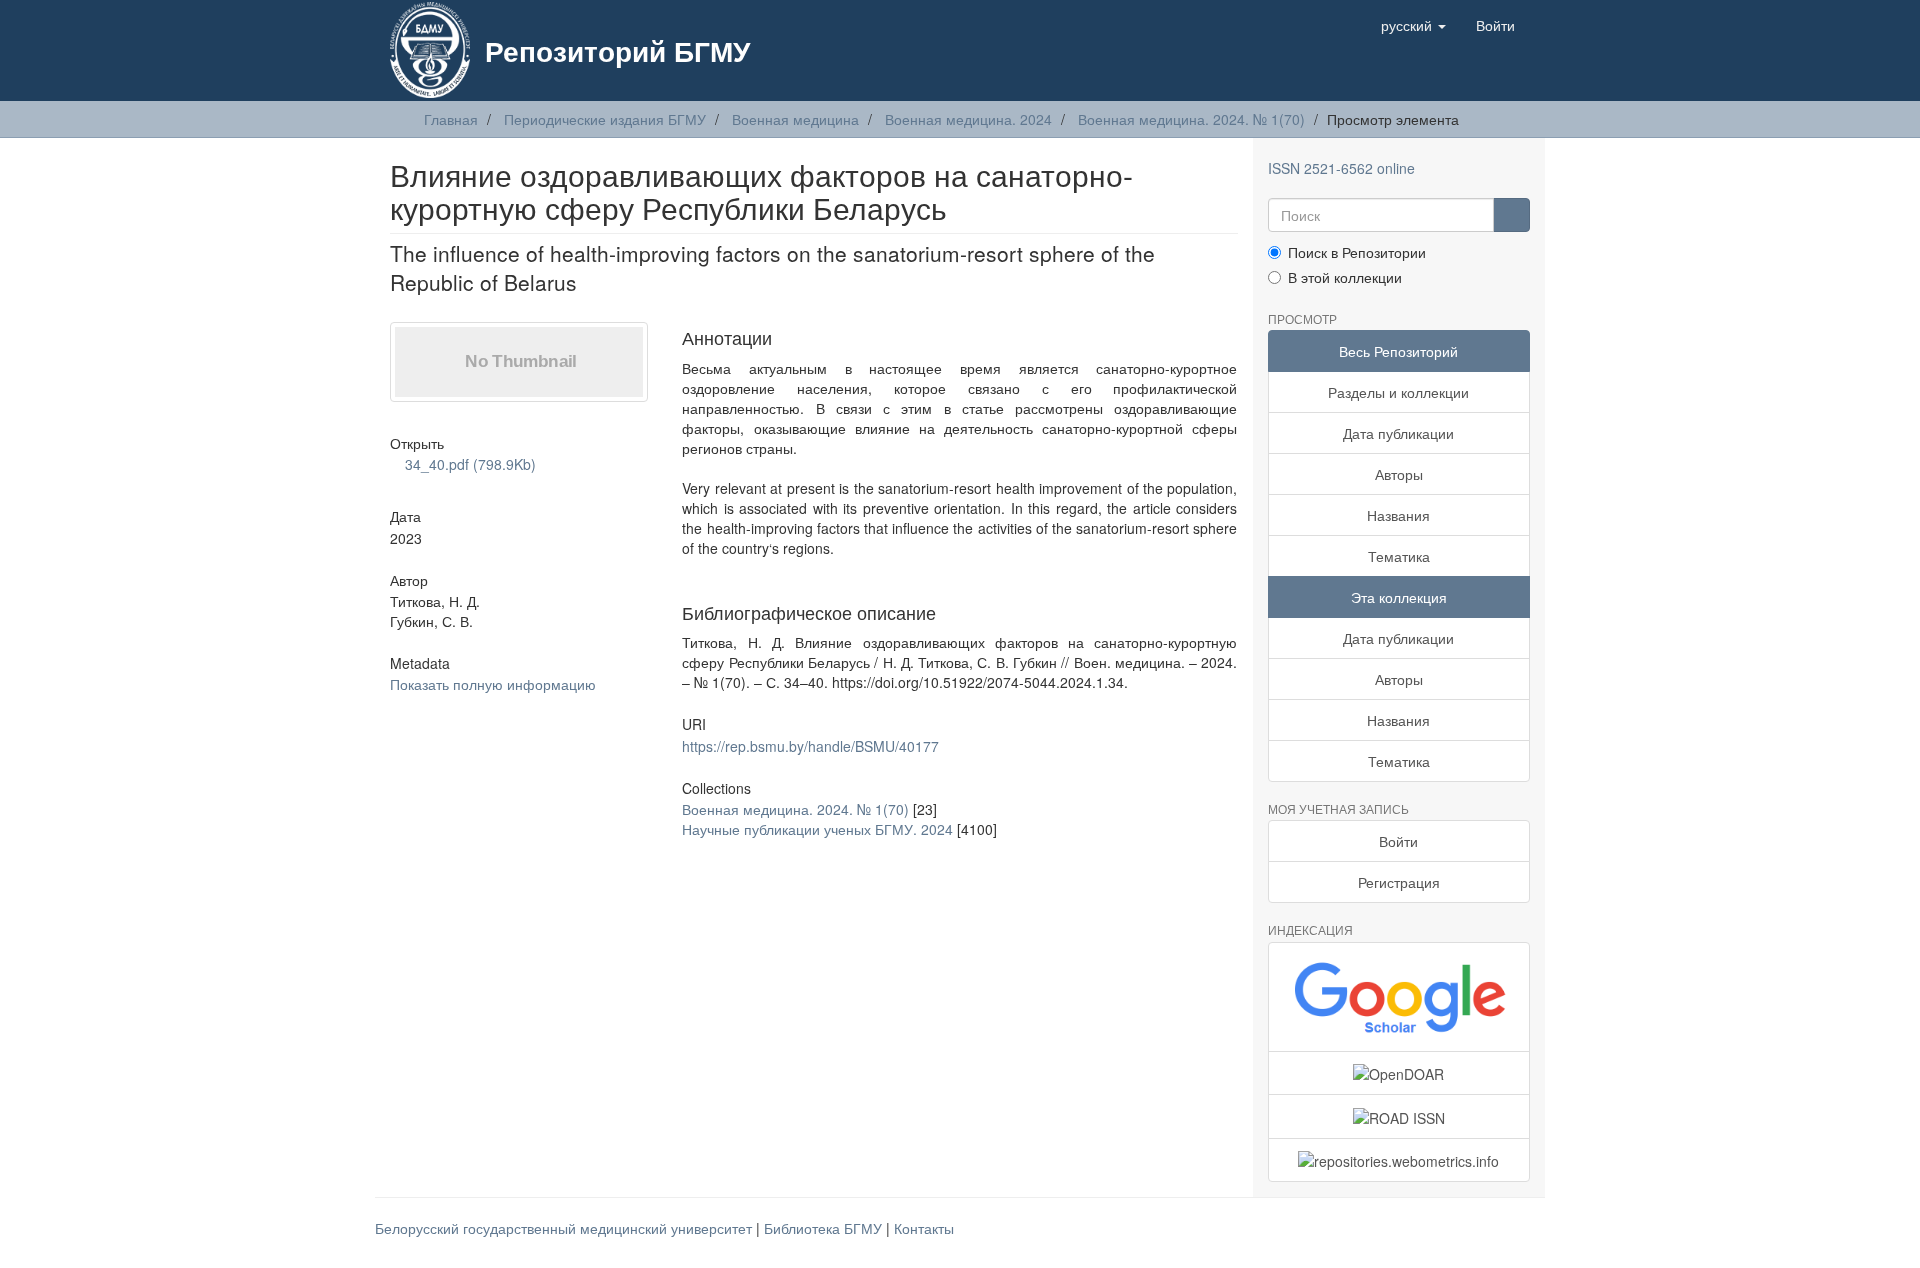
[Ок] (1511, 215)
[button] (1413, 25)
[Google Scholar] (1399, 997)
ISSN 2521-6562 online (1341, 168)
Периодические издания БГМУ (605, 119)
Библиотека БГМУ (825, 1228)
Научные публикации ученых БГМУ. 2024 (817, 829)
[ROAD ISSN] (1399, 1116)
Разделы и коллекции (1398, 392)
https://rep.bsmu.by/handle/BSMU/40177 (810, 746)
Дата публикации (1398, 433)
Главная (451, 119)
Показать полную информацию (493, 684)
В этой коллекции (1345, 277)
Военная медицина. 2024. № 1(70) (1191, 119)
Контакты (924, 1228)
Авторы (1399, 474)
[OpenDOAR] (1399, 1073)
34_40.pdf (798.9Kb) (468, 464)
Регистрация (1399, 882)
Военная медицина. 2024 (968, 119)
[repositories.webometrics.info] (1399, 1160)
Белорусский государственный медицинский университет (565, 1228)
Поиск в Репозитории (1357, 252)
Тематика (1399, 556)
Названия (1398, 515)
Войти (1398, 841)
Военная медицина (795, 119)
